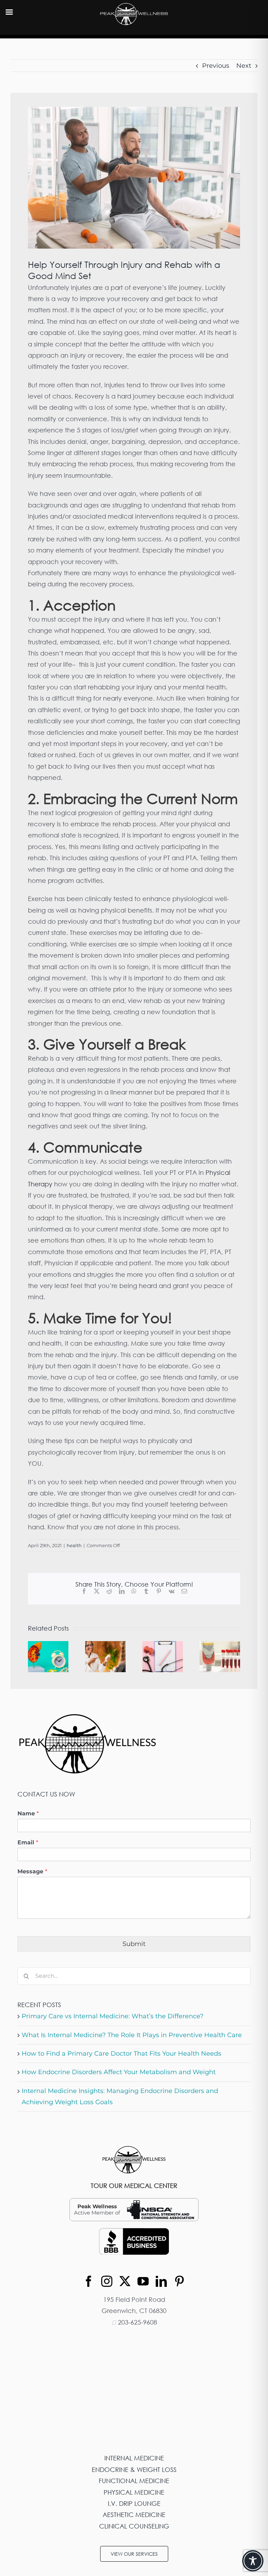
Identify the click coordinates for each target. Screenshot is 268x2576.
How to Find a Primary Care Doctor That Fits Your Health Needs (121, 2054)
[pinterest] (179, 2281)
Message (32, 1871)
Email (28, 1842)
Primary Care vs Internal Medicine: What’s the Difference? (113, 2016)
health (74, 1545)
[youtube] (143, 2281)
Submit (134, 1944)
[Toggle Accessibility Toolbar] (253, 2561)
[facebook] (89, 2281)
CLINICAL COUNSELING (134, 2526)
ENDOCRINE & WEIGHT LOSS (134, 2469)
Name (28, 1813)
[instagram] (107, 2281)
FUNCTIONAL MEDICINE (134, 2481)
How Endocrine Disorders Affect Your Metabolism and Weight (119, 2072)
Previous (216, 66)
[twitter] (125, 2281)
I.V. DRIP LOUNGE (134, 2503)
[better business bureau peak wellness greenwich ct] (134, 2231)
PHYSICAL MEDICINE (134, 2492)
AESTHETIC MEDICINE (134, 2515)
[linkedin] (161, 2281)
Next (244, 66)
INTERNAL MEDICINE (134, 2458)
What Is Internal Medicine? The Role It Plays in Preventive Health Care (132, 2035)
